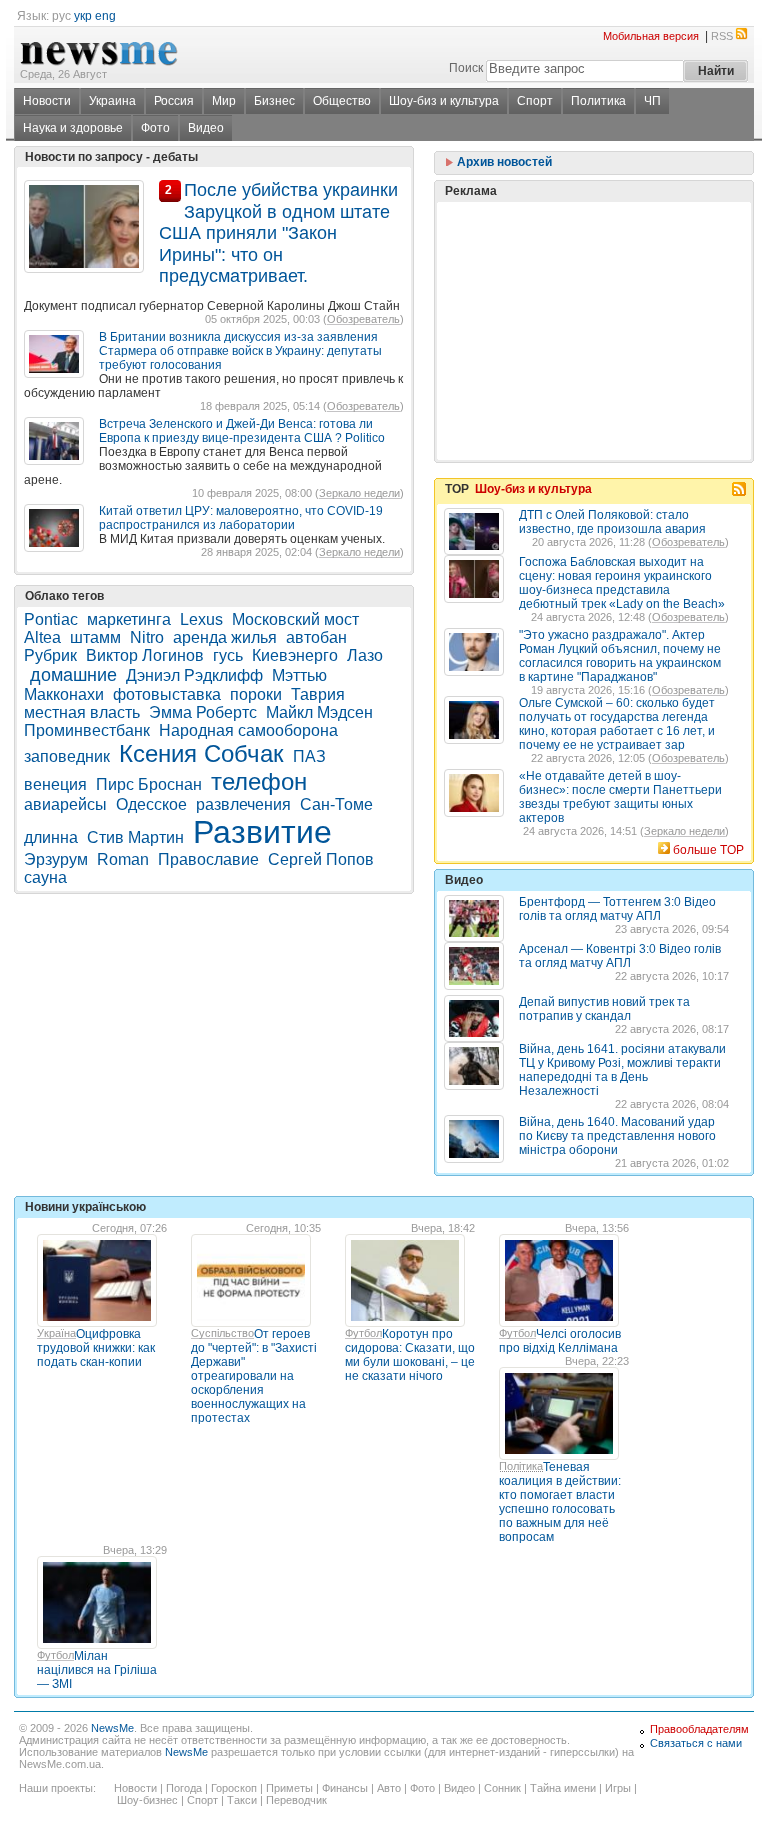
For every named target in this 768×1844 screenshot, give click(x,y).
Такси (242, 1800)
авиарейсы (65, 804)
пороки (256, 694)
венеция (55, 784)
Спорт (535, 101)
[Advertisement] (594, 281)
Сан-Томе (336, 804)
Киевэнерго (295, 655)
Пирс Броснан (149, 784)
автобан (316, 637)
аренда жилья (225, 637)
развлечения (243, 804)
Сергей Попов (321, 859)
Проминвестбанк (87, 730)
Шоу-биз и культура (444, 101)
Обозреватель (363, 319)
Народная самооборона (248, 730)
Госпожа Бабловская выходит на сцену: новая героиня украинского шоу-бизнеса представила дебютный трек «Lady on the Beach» (622, 583)
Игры (618, 1788)
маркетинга (129, 619)
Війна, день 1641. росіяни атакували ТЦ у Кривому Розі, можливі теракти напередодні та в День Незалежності (622, 1070)
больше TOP (708, 850)
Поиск (466, 68)
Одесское (151, 804)
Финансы (345, 1788)
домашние (73, 675)
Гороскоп (234, 1788)
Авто (389, 1788)
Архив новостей (503, 162)
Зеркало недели (359, 493)
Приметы (289, 1788)
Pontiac (51, 619)
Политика (598, 101)
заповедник (67, 756)
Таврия (318, 694)
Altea (42, 637)
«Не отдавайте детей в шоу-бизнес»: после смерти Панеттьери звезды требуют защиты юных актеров (620, 797)
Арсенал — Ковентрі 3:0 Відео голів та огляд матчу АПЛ (620, 956)
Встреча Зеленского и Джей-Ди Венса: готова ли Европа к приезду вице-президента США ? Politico (242, 431)
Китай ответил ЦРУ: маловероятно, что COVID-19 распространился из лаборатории (241, 518)
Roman (123, 859)
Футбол (363, 1333)
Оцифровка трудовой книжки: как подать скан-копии (96, 1348)
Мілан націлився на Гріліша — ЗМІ (97, 1670)
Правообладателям (699, 1729)
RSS (722, 36)
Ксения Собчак (201, 753)
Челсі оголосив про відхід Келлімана (560, 1341)
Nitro (147, 637)
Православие (208, 859)
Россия (174, 101)
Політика (521, 1466)
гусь (228, 655)
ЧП (652, 101)
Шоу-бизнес (147, 1800)
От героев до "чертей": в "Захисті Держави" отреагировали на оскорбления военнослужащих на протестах (254, 1376)
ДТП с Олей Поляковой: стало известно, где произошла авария (612, 522)
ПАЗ (309, 756)
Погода (184, 1788)
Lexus (201, 619)
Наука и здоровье (73, 128)
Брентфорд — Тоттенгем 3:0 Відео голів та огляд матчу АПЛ (617, 909)
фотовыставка (167, 694)
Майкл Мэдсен (319, 712)
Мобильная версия (651, 36)
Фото (155, 128)
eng (105, 16)
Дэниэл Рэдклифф (194, 675)
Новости (47, 101)
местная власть (82, 712)
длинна (51, 837)
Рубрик (50, 655)
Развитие (262, 832)
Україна (56, 1333)
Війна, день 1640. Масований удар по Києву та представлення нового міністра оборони (617, 1136)
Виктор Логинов (145, 655)
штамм (95, 637)
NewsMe (112, 1728)
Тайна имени (563, 1788)
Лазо (365, 655)
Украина (112, 101)
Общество (342, 101)
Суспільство (222, 1333)
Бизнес (274, 101)
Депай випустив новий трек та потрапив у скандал (604, 1009)
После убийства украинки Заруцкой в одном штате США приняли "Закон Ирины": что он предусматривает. (278, 233)
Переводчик (296, 1800)
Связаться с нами (696, 1743)
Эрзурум (56, 859)
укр (83, 16)
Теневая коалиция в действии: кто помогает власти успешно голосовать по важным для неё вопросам (560, 1502)
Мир (224, 101)
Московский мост (295, 619)
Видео (206, 128)
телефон (259, 781)
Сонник (502, 1788)
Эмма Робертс (203, 712)
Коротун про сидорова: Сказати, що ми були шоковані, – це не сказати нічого (410, 1355)
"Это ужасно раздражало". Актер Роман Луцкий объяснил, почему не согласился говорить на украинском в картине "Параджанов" (620, 656)
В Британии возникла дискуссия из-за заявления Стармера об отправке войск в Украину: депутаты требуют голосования (240, 351)
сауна (45, 877)
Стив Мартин (135, 837)
